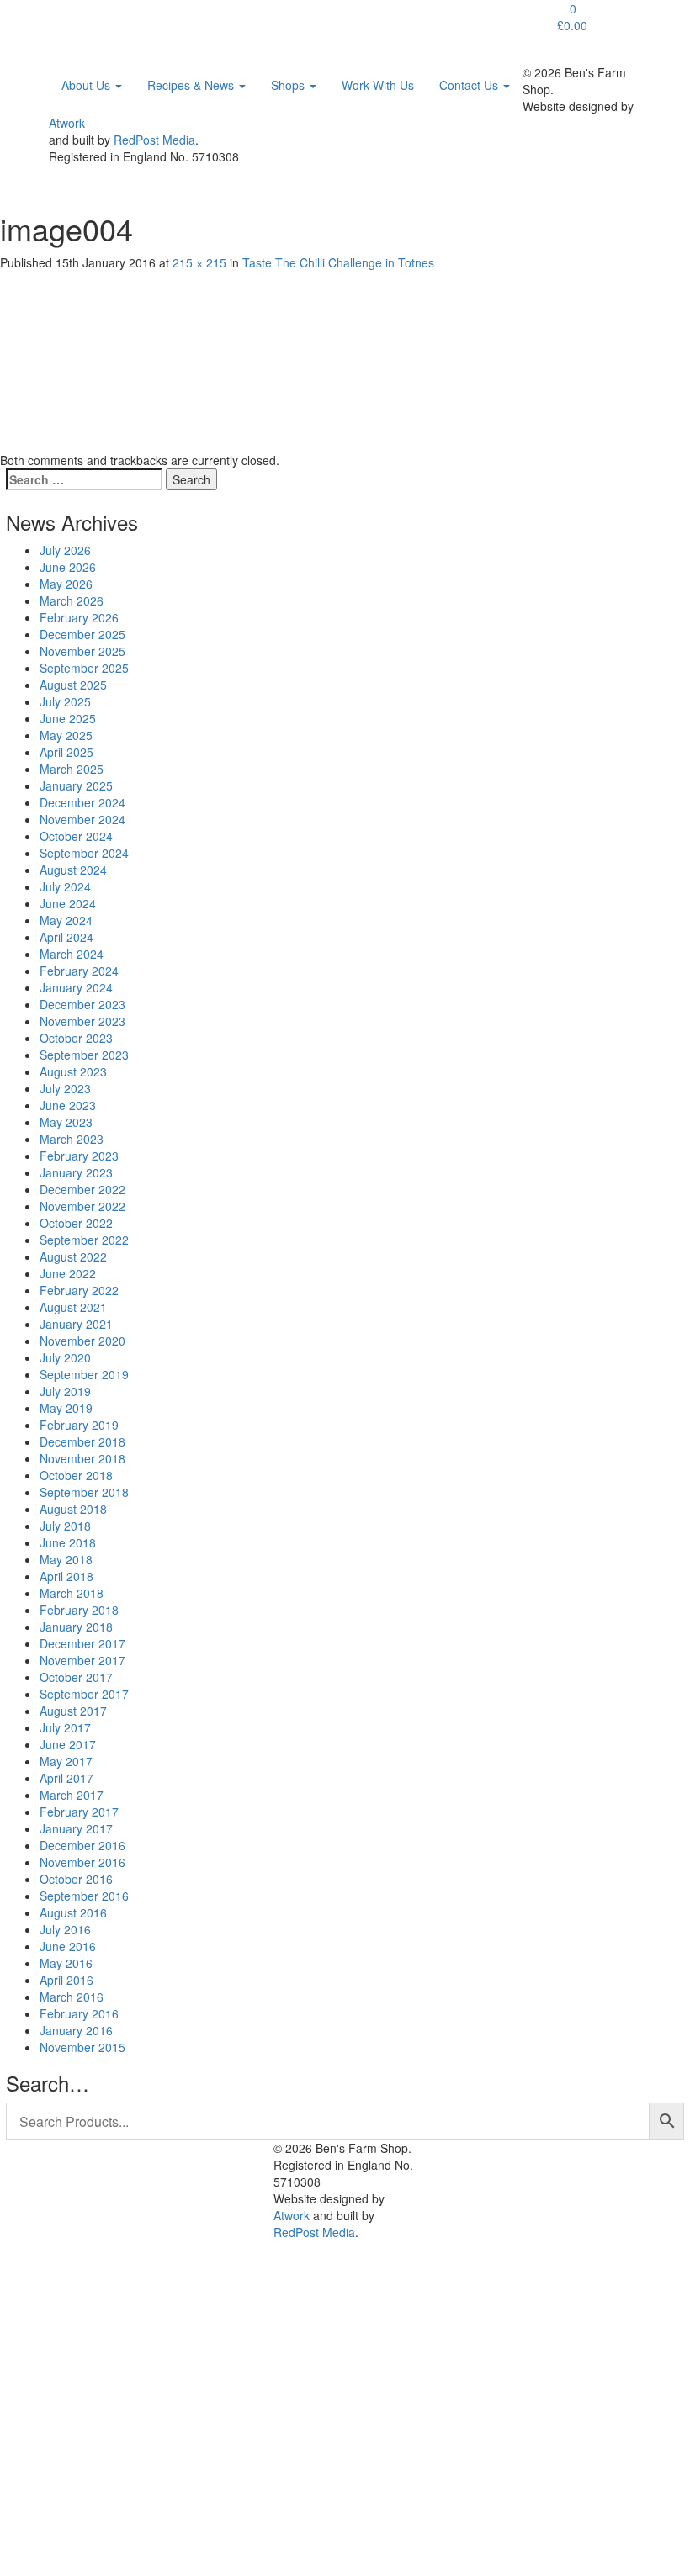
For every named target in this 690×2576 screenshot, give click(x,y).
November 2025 (82, 651)
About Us (88, 85)
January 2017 (76, 1828)
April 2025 (66, 752)
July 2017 (65, 1727)
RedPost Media (154, 140)
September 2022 (84, 1240)
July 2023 (65, 1088)
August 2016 (73, 1912)
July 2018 (65, 1526)
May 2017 (66, 1761)
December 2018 (82, 1441)
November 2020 (82, 1341)
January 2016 (76, 2030)
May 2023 (66, 1122)
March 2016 (72, 1997)
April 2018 (66, 1576)
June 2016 (68, 1946)
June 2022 (68, 1273)
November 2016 (82, 1862)
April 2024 (66, 937)
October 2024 (76, 836)
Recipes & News (192, 85)
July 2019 (65, 1391)
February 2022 (79, 1290)
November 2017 (82, 1660)
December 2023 (82, 1004)
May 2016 (66, 1963)
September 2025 (84, 668)
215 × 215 (199, 262)
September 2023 (84, 1055)
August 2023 (73, 1071)
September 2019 (84, 1374)
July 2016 (65, 1929)
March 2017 (72, 1795)
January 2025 (76, 785)
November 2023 (82, 1021)
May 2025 (66, 735)
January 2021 (76, 1324)
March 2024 (72, 954)
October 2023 (76, 1038)
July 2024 (65, 886)
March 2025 (72, 769)
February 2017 (79, 1812)
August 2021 (73, 1307)
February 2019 (79, 1425)
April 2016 (66, 1980)
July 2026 (65, 550)
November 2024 (82, 819)
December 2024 (82, 802)
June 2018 (68, 1542)
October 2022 (76, 1223)
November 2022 (82, 1206)
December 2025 (82, 634)
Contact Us (470, 85)
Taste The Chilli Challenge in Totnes (338, 262)
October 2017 (76, 1677)
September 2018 (84, 1492)
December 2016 (82, 1845)
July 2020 (65, 1357)
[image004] (90, 359)
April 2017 (66, 1778)
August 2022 (73, 1256)
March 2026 (72, 600)
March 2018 (72, 1593)
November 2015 (82, 2047)
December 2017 (82, 1643)
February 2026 (79, 617)
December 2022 (82, 1189)
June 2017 (68, 1744)
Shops (289, 85)
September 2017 (84, 1694)
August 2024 (73, 870)
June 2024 (68, 903)
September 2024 (84, 853)
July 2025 (65, 701)
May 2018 (66, 1559)
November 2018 (82, 1458)
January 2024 (76, 987)
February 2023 (79, 1156)
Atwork (67, 123)
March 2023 (72, 1139)
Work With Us (378, 85)
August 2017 (73, 1711)
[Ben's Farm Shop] (84, 21)
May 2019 (66, 1408)
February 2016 (79, 2013)
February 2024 (79, 971)
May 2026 (66, 584)
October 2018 (76, 1475)
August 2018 (73, 1509)
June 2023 (68, 1105)
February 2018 (79, 1610)
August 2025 (73, 685)
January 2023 (76, 1172)
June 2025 (68, 718)
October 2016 (76, 1879)
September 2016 (84, 1896)
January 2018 (76, 1627)
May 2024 (66, 920)
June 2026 (68, 567)
